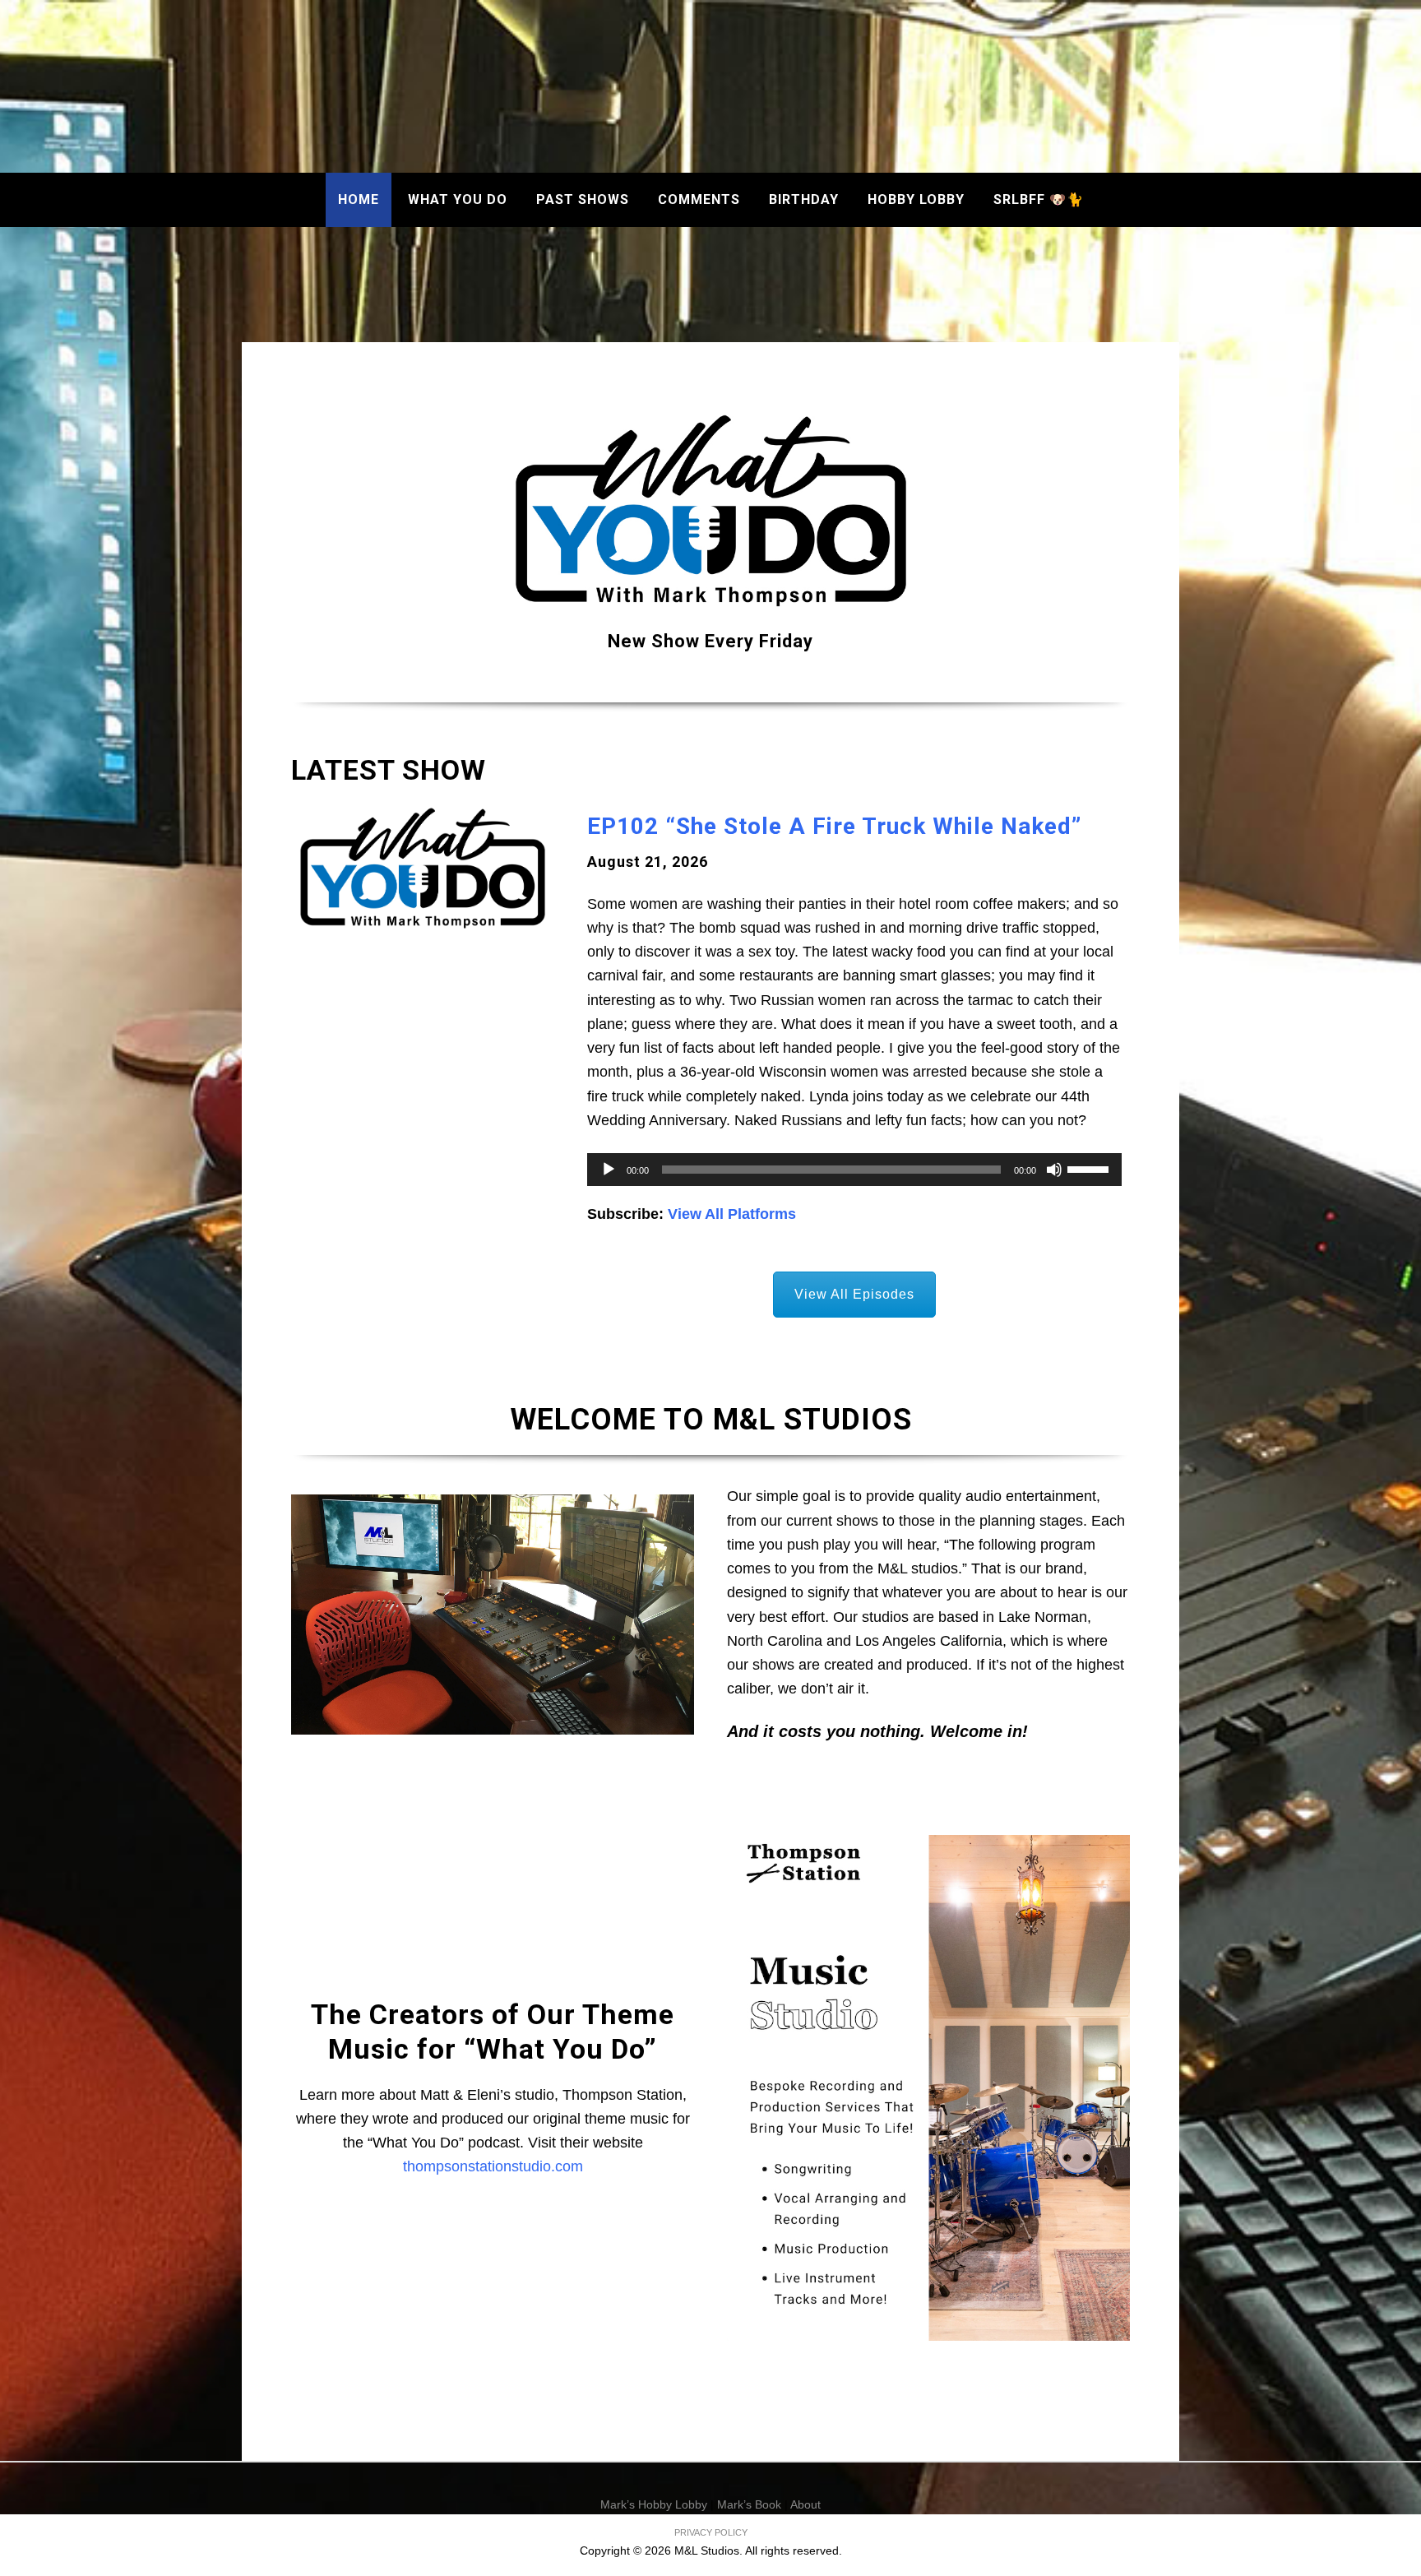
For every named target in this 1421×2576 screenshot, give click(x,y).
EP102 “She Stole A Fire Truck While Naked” (834, 826)
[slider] (1090, 1168)
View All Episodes (854, 1294)
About (805, 2504)
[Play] (609, 1170)
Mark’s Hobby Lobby (654, 2504)
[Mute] (1054, 1170)
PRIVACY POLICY (711, 2532)
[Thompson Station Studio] (928, 2088)
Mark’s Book (749, 2504)
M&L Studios (711, 90)
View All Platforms (732, 1214)
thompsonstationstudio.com (493, 2166)
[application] (854, 1170)
